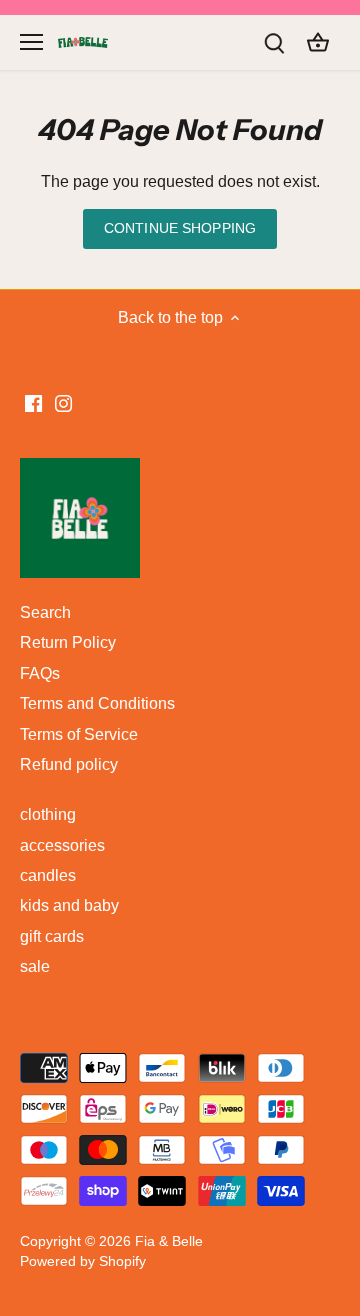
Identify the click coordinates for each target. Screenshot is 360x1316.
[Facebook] (186, 777)
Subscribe (267, 712)
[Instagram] (216, 777)
